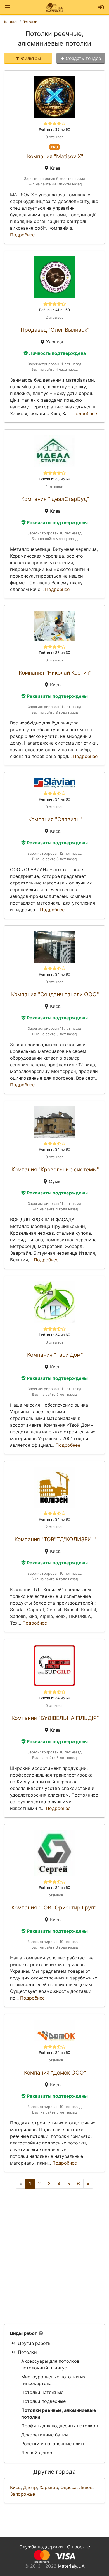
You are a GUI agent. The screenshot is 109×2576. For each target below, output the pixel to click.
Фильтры (31, 58)
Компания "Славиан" (55, 819)
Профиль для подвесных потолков (60, 2426)
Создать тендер (83, 58)
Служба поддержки (41, 2547)
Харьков (49, 2487)
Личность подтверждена (57, 353)
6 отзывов (54, 1342)
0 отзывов (54, 137)
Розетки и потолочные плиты (54, 2444)
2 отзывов (54, 317)
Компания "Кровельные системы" (55, 1169)
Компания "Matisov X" (55, 156)
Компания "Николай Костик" (55, 673)
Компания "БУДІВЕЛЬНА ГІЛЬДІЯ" (55, 1718)
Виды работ (24, 2333)
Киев (15, 2487)
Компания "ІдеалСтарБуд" (55, 499)
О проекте (79, 2547)
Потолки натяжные (42, 2392)
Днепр (30, 2487)
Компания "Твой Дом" (55, 1355)
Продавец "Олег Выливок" (55, 330)
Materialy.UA (71, 2566)
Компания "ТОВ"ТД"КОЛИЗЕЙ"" (55, 1539)
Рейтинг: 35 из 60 (54, 129)
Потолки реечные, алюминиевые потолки (59, 2413)
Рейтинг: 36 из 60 (54, 479)
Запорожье (22, 2494)
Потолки (27, 2352)
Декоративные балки (45, 2435)
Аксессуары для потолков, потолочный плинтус (51, 2364)
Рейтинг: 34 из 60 (54, 799)
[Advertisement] (54, 2256)
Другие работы (35, 2343)
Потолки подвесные (43, 2401)
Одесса (68, 2487)
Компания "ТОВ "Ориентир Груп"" (55, 1908)
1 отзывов (54, 487)
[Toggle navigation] (8, 7)
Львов (86, 2487)
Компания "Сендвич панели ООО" (55, 994)
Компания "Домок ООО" (55, 2073)
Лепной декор (37, 2453)
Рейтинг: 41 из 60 (54, 310)
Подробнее (22, 235)
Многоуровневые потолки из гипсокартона (53, 2380)
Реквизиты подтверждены (57, 522)
